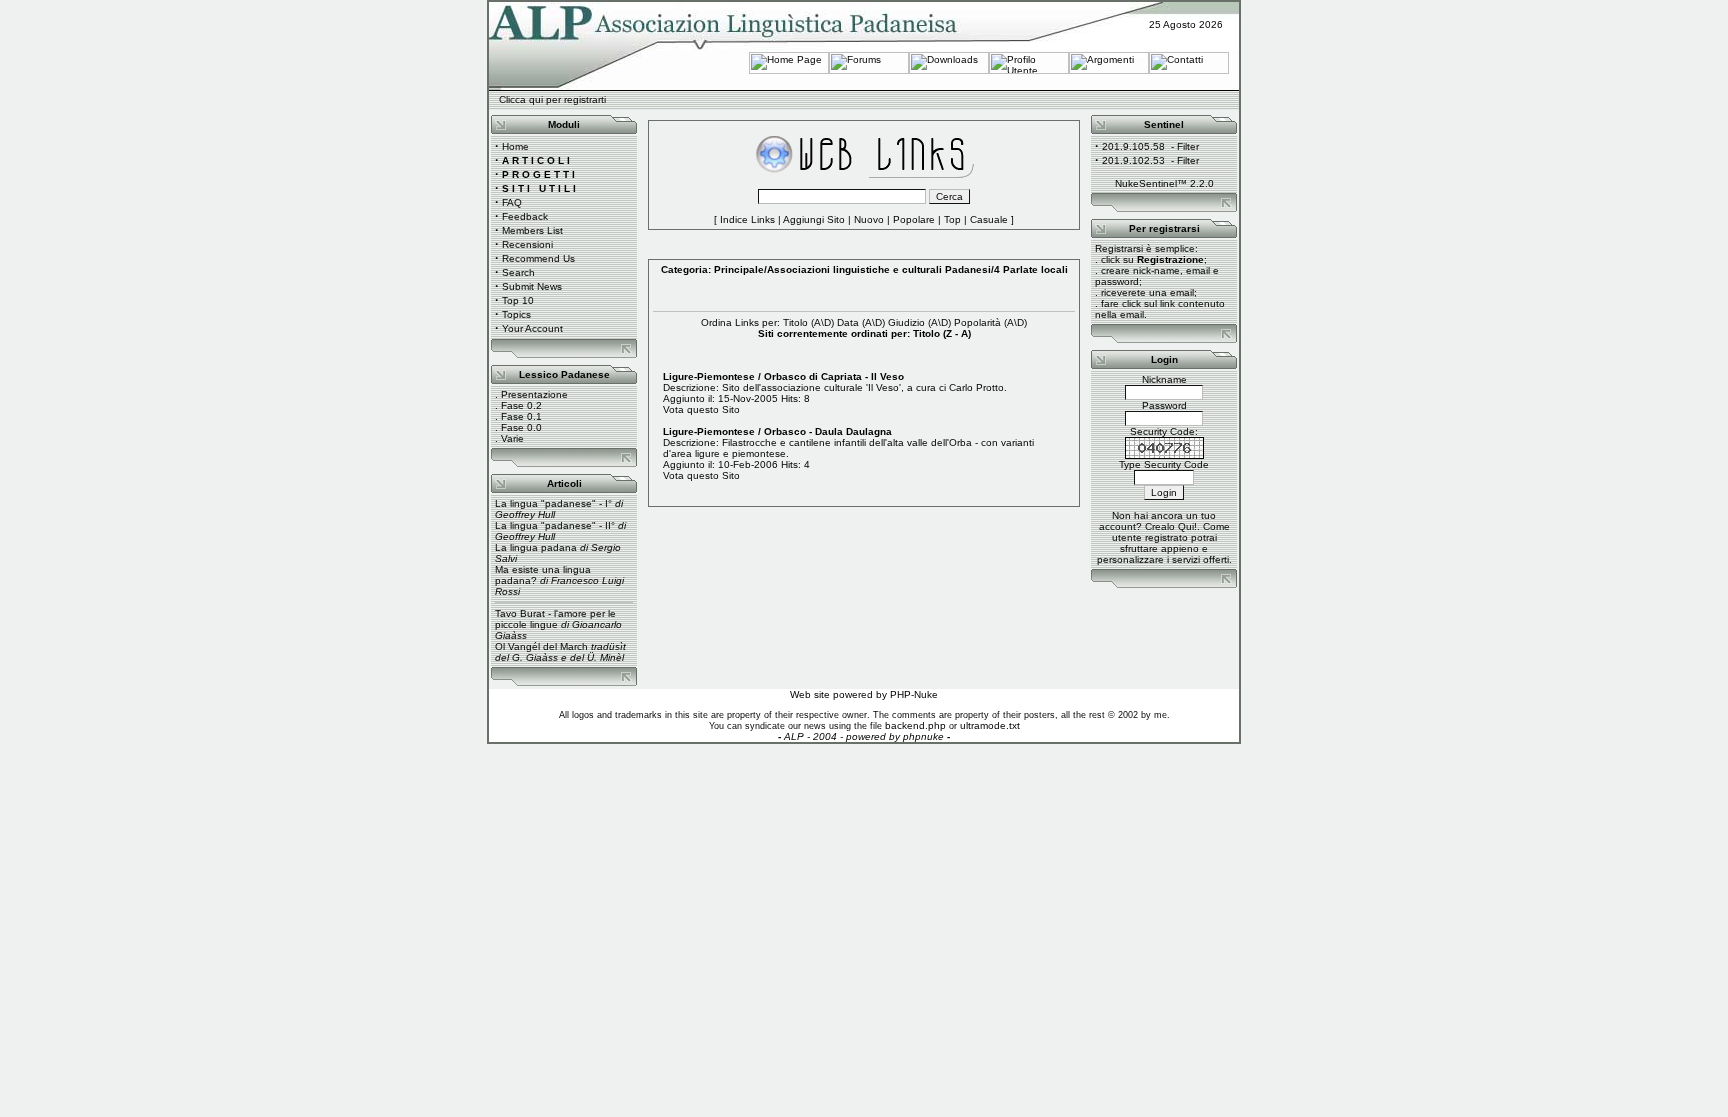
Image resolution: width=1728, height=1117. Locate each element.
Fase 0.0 (521, 427)
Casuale (989, 219)
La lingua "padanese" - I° (553, 503)
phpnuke (923, 736)
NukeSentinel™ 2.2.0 (1164, 183)
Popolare (914, 219)
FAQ (512, 202)
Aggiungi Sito (814, 219)
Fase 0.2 (521, 405)
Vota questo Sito (701, 409)
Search (518, 272)
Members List (532, 230)
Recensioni (527, 244)
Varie (512, 438)
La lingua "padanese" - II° (555, 525)
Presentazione (534, 394)
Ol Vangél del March (541, 646)
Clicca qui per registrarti (552, 99)
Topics (516, 314)
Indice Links (747, 219)
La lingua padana (536, 547)
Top (952, 219)
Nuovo (869, 219)
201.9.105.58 (1133, 146)
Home (515, 146)
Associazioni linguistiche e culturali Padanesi (879, 269)
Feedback (525, 216)
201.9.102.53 (1133, 160)
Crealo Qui (1169, 526)
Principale (739, 269)
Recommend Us (538, 258)
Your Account (532, 328)
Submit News (532, 286)
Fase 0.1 (521, 416)
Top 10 (518, 300)
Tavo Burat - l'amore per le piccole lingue (555, 619)
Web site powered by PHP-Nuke (864, 694)
